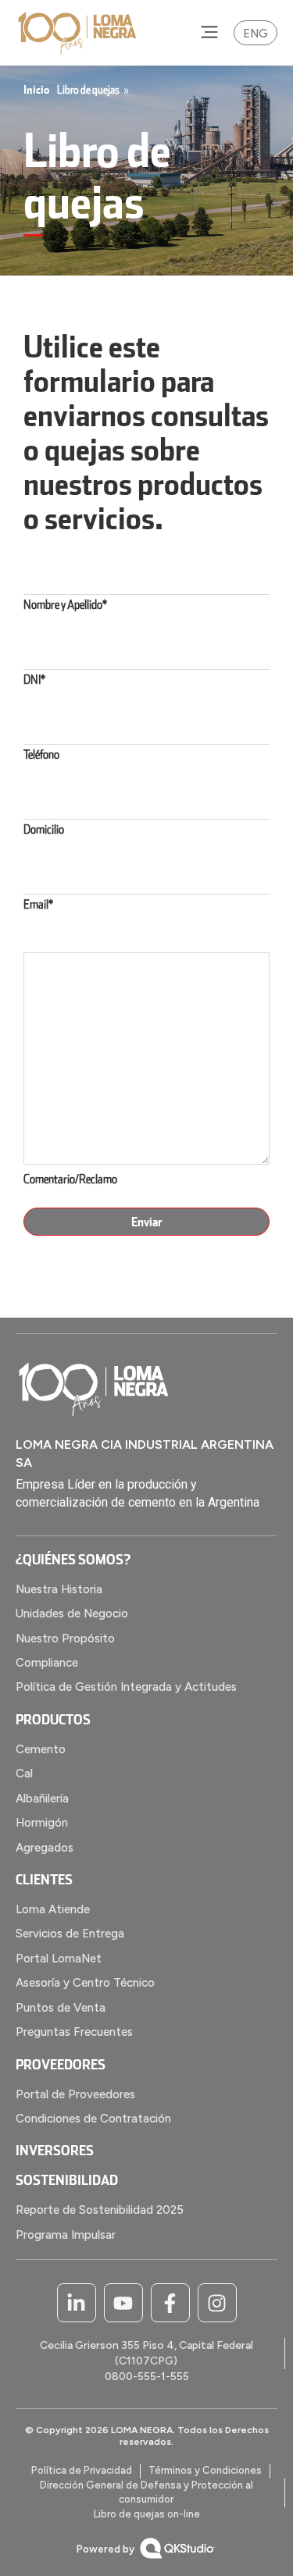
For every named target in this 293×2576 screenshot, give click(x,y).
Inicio (36, 89)
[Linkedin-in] (77, 2303)
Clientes (44, 1879)
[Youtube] (123, 2303)
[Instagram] (217, 2303)
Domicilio (44, 829)
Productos (53, 1719)
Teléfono (41, 754)
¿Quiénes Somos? (73, 1559)
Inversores (55, 2150)
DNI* (34, 679)
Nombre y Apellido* (65, 604)
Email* (38, 904)
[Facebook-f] (170, 2303)
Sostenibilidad (67, 2179)
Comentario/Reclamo (70, 1179)
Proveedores (61, 2064)
